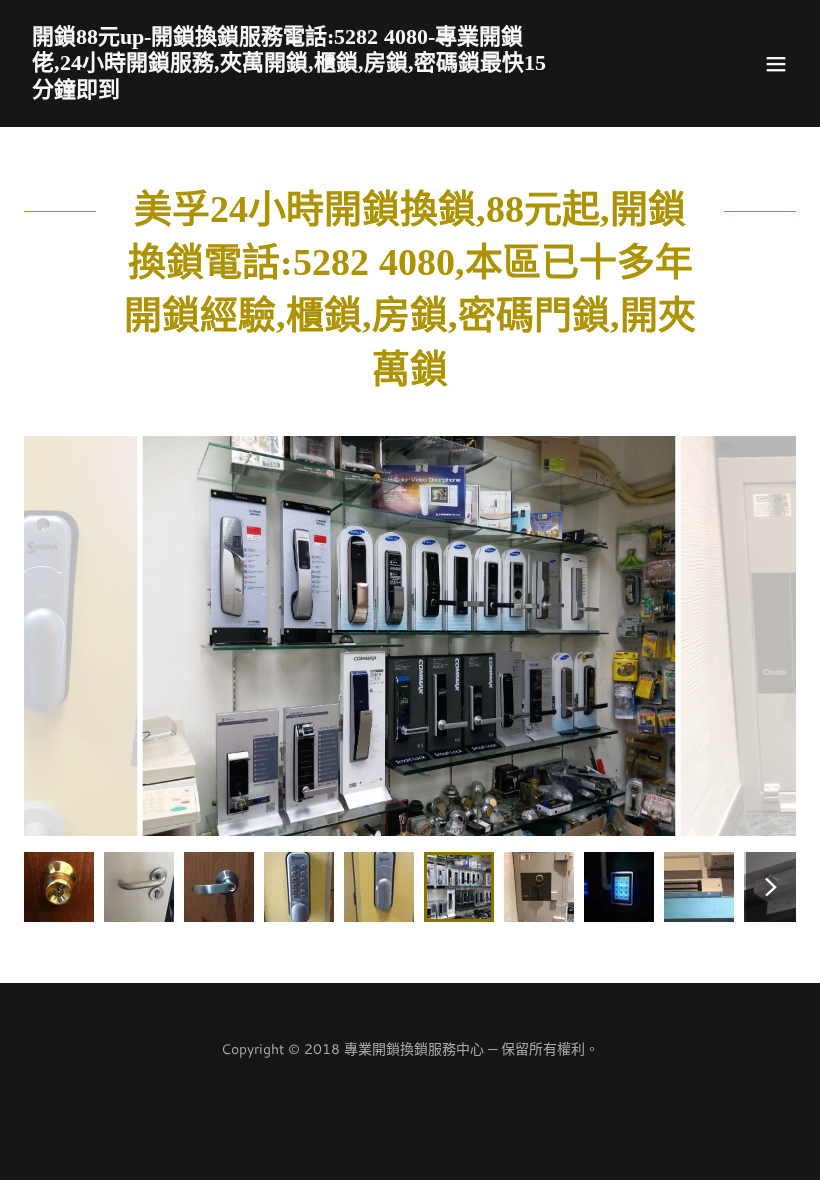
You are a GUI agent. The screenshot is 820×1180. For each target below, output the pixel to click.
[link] (294, 90)
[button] (776, 64)
